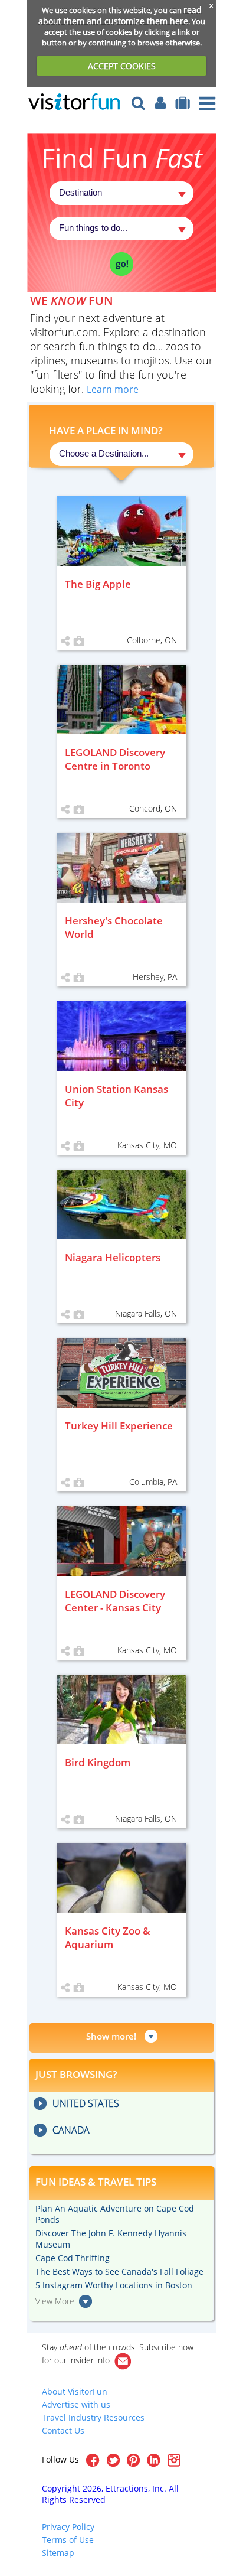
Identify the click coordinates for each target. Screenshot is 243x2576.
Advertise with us (76, 2404)
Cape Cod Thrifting (73, 2258)
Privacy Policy (68, 2527)
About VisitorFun (75, 2391)
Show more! (111, 2036)
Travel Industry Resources (93, 2417)
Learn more (113, 389)
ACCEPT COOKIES (122, 66)
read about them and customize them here (120, 15)
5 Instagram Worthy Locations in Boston (114, 2285)
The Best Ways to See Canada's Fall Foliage (119, 2271)
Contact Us (63, 2430)
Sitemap (58, 2553)
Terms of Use (68, 2540)
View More (55, 2301)
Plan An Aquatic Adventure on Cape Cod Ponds (115, 2214)
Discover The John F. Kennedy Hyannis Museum (111, 2239)
